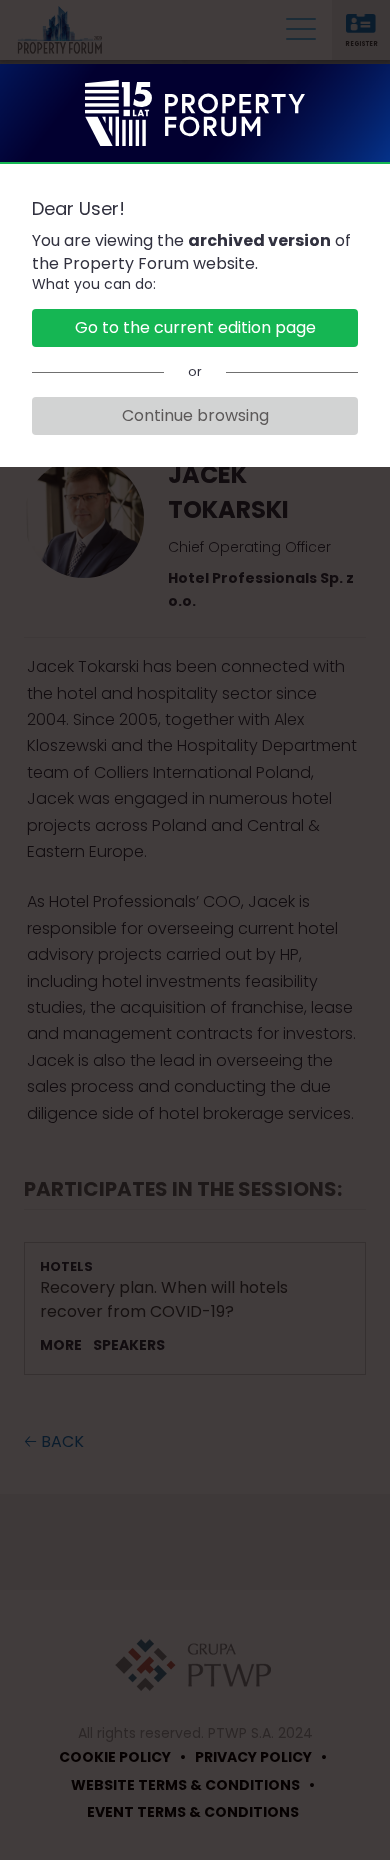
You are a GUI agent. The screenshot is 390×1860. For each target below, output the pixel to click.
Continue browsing (195, 415)
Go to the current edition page (195, 327)
